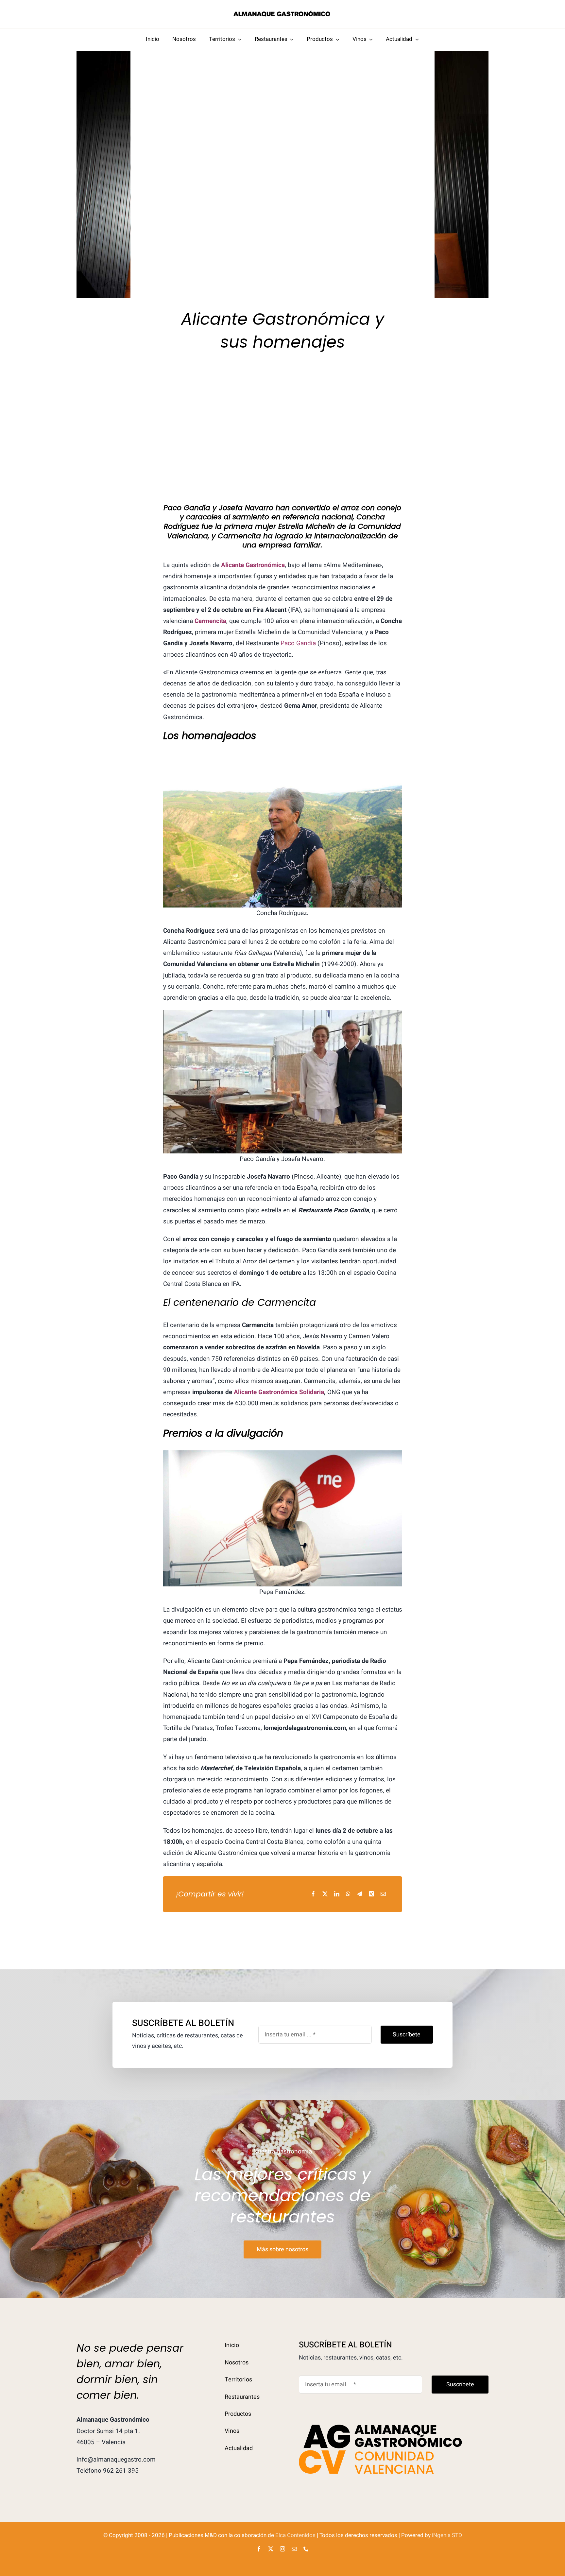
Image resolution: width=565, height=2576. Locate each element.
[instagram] (282, 2549)
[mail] (294, 2549)
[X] (325, 1894)
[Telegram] (360, 1894)
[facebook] (259, 2549)
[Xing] (371, 1894)
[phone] (306, 2549)
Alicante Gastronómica (253, 565)
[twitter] (271, 2549)
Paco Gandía (298, 643)
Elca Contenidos (295, 2535)
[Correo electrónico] (383, 1894)
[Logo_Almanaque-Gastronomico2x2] (282, 13)
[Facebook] (313, 1894)
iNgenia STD (447, 2535)
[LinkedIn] (337, 1894)
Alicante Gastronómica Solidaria (279, 1392)
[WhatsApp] (348, 1894)
